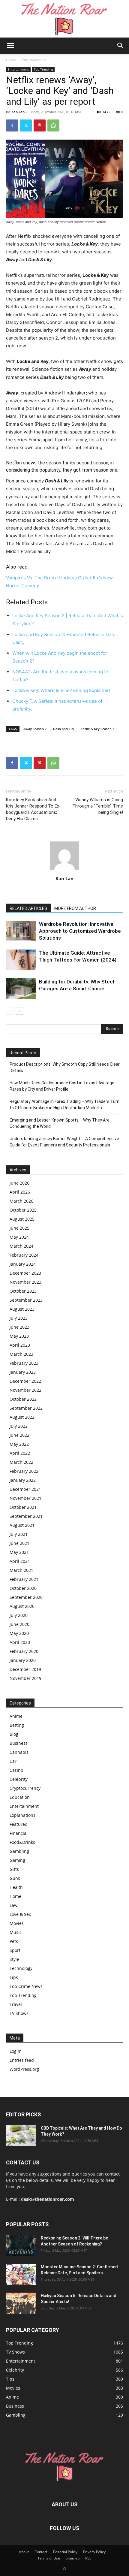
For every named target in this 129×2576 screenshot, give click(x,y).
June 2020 (19, 1624)
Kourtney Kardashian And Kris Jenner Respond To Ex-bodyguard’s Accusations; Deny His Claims (33, 809)
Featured (19, 1824)
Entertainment (34, 60)
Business (19, 1743)
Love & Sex (20, 1914)
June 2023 (19, 1327)
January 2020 (23, 1660)
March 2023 (21, 1354)
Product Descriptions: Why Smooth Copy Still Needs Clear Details (65, 1067)
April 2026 (20, 1192)
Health (16, 1887)
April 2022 (20, 1453)
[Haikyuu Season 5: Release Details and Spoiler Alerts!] (21, 2303)
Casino (16, 1770)
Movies (17, 1923)
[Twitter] (26, 125)
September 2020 (26, 1597)
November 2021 (25, 1498)
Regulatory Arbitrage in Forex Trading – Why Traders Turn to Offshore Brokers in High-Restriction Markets (64, 1105)
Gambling (19, 1851)
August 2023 (22, 1309)
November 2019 (25, 1678)
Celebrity (19, 1779)
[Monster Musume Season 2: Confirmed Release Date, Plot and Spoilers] (21, 2274)
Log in (16, 2051)
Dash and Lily (64, 729)
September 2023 (26, 1300)
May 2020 (19, 1633)
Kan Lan (18, 112)
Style (14, 1959)
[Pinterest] (40, 125)
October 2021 (23, 1507)
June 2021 (19, 1543)
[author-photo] (64, 870)
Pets (14, 1941)
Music (16, 1932)
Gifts (14, 1869)
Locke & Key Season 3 (97, 729)
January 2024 (23, 1264)
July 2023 (19, 1318)
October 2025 (23, 1210)
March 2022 (21, 1462)
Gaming (17, 1860)
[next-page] (19, 1011)
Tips (14, 1977)
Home (11, 60)
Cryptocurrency (25, 1788)
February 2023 (24, 1363)
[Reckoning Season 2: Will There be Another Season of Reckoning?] (21, 2245)
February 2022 (24, 1471)
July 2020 (19, 1615)
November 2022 (25, 1390)
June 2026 (19, 1183)
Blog (14, 1734)
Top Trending (43, 69)
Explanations (22, 1815)
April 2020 (20, 1642)
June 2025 (19, 1228)
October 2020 (23, 1588)
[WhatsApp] (53, 125)
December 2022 (25, 1381)
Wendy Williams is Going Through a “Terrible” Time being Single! (98, 806)
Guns (15, 1878)
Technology (21, 1968)
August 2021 (22, 1525)
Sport (15, 1950)
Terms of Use (49, 2558)
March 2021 (21, 1570)
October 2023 (23, 1291)
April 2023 (20, 1345)
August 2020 (22, 1606)
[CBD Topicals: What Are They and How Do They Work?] (21, 2136)
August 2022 (22, 1417)
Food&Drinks (22, 1842)
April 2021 (20, 1561)
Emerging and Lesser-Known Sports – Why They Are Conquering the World (60, 1123)
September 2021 (26, 1516)
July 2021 (19, 1534)
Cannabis (19, 1752)
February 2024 (24, 1255)
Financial (19, 1833)
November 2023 (25, 1282)
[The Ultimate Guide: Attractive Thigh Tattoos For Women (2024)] (21, 960)
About (24, 2552)
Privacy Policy (94, 2552)
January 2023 (23, 1372)
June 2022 (19, 1435)
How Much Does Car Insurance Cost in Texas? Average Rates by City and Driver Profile (62, 1086)
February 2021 (24, 1579)
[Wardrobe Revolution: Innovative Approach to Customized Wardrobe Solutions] (21, 931)
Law (13, 1905)
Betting (17, 1725)
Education (20, 1797)
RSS (88, 2558)
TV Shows (19, 2013)
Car (13, 1761)
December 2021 (25, 1489)
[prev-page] (10, 1011)
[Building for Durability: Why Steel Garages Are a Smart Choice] (21, 989)
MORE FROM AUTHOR (75, 908)
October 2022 (23, 1399)
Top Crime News (26, 1986)
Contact (41, 2552)
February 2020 (24, 1651)
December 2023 (25, 1273)
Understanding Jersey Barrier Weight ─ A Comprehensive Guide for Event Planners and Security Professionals (64, 1142)
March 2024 (21, 1246)
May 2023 (19, 1336)
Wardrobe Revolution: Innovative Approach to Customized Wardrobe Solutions (80, 931)
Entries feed (22, 2060)
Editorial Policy (65, 2552)
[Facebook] (12, 125)
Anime (16, 1716)
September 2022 (26, 1408)
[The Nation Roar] (64, 19)
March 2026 (21, 1201)
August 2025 (22, 1219)
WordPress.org (24, 2069)
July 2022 (19, 1426)
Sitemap (73, 2558)
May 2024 (19, 1237)
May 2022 (19, 1444)
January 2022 (23, 1480)
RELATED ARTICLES (28, 908)
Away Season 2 (35, 729)
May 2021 (19, 1552)
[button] (10, 46)
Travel (16, 2004)
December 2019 (25, 1669)
